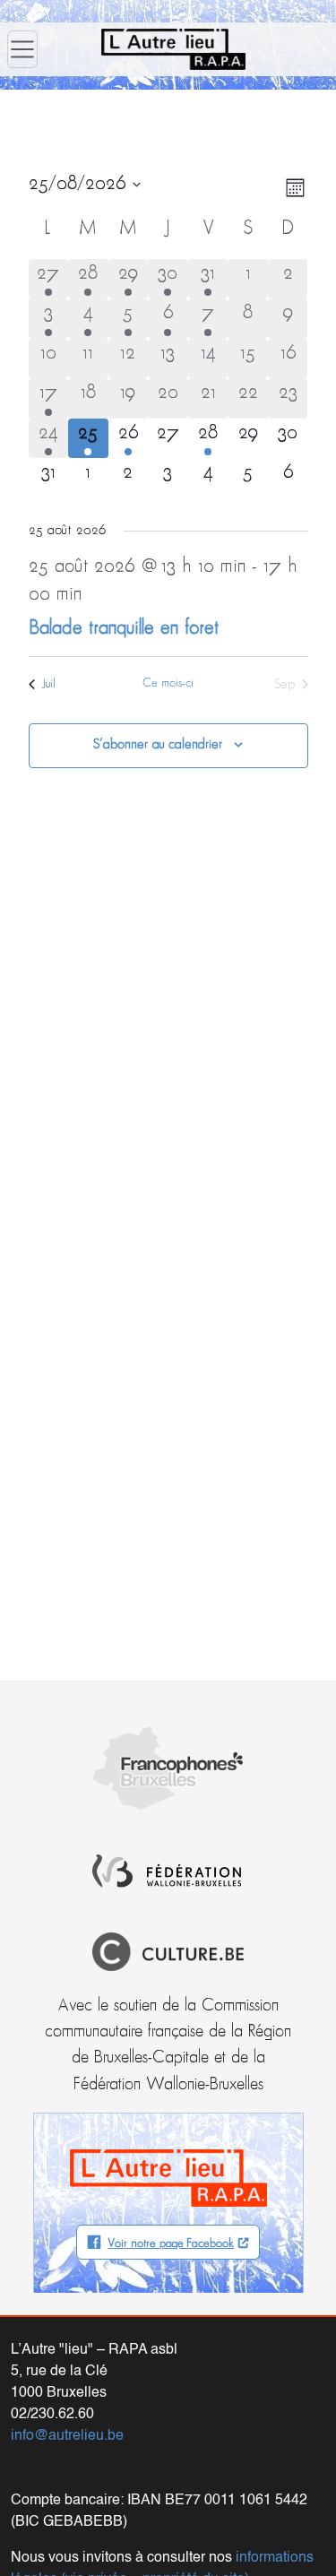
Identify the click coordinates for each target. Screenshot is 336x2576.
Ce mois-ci (168, 683)
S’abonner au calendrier (158, 745)
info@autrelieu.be (67, 2436)
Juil (49, 684)
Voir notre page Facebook (171, 2244)
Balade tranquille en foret (124, 629)
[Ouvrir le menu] (22, 49)
